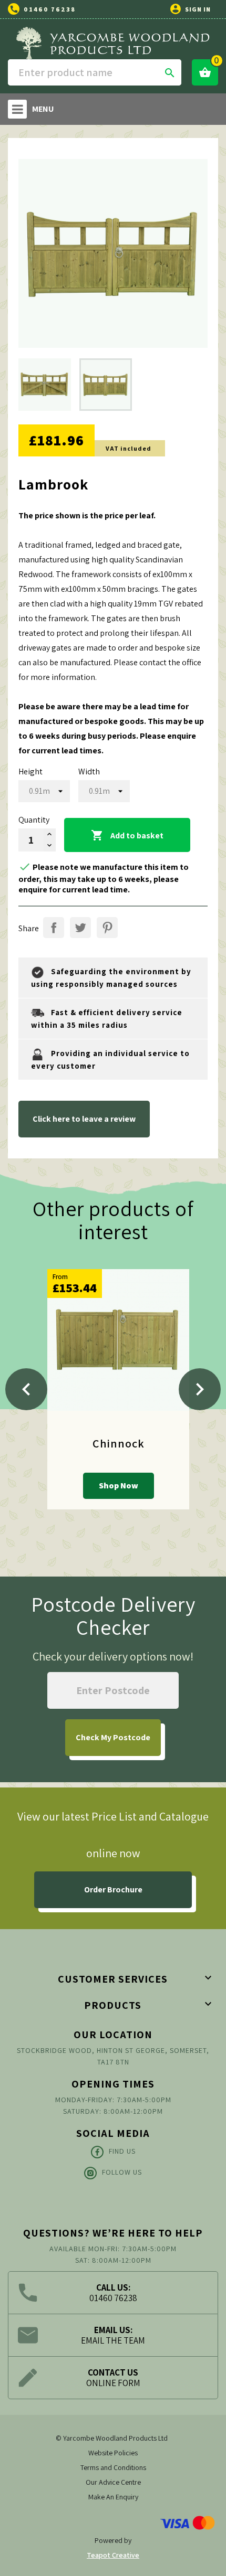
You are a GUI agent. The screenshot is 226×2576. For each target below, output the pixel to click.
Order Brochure (113, 1890)
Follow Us (122, 2172)
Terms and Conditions (113, 2467)
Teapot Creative (113, 2555)
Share (54, 928)
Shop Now (119, 1486)
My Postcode (113, 1737)
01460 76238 (50, 9)
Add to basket (127, 835)
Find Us (122, 2151)
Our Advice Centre (113, 2482)
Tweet (80, 928)
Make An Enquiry (113, 2497)
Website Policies (113, 2453)
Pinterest (107, 928)
